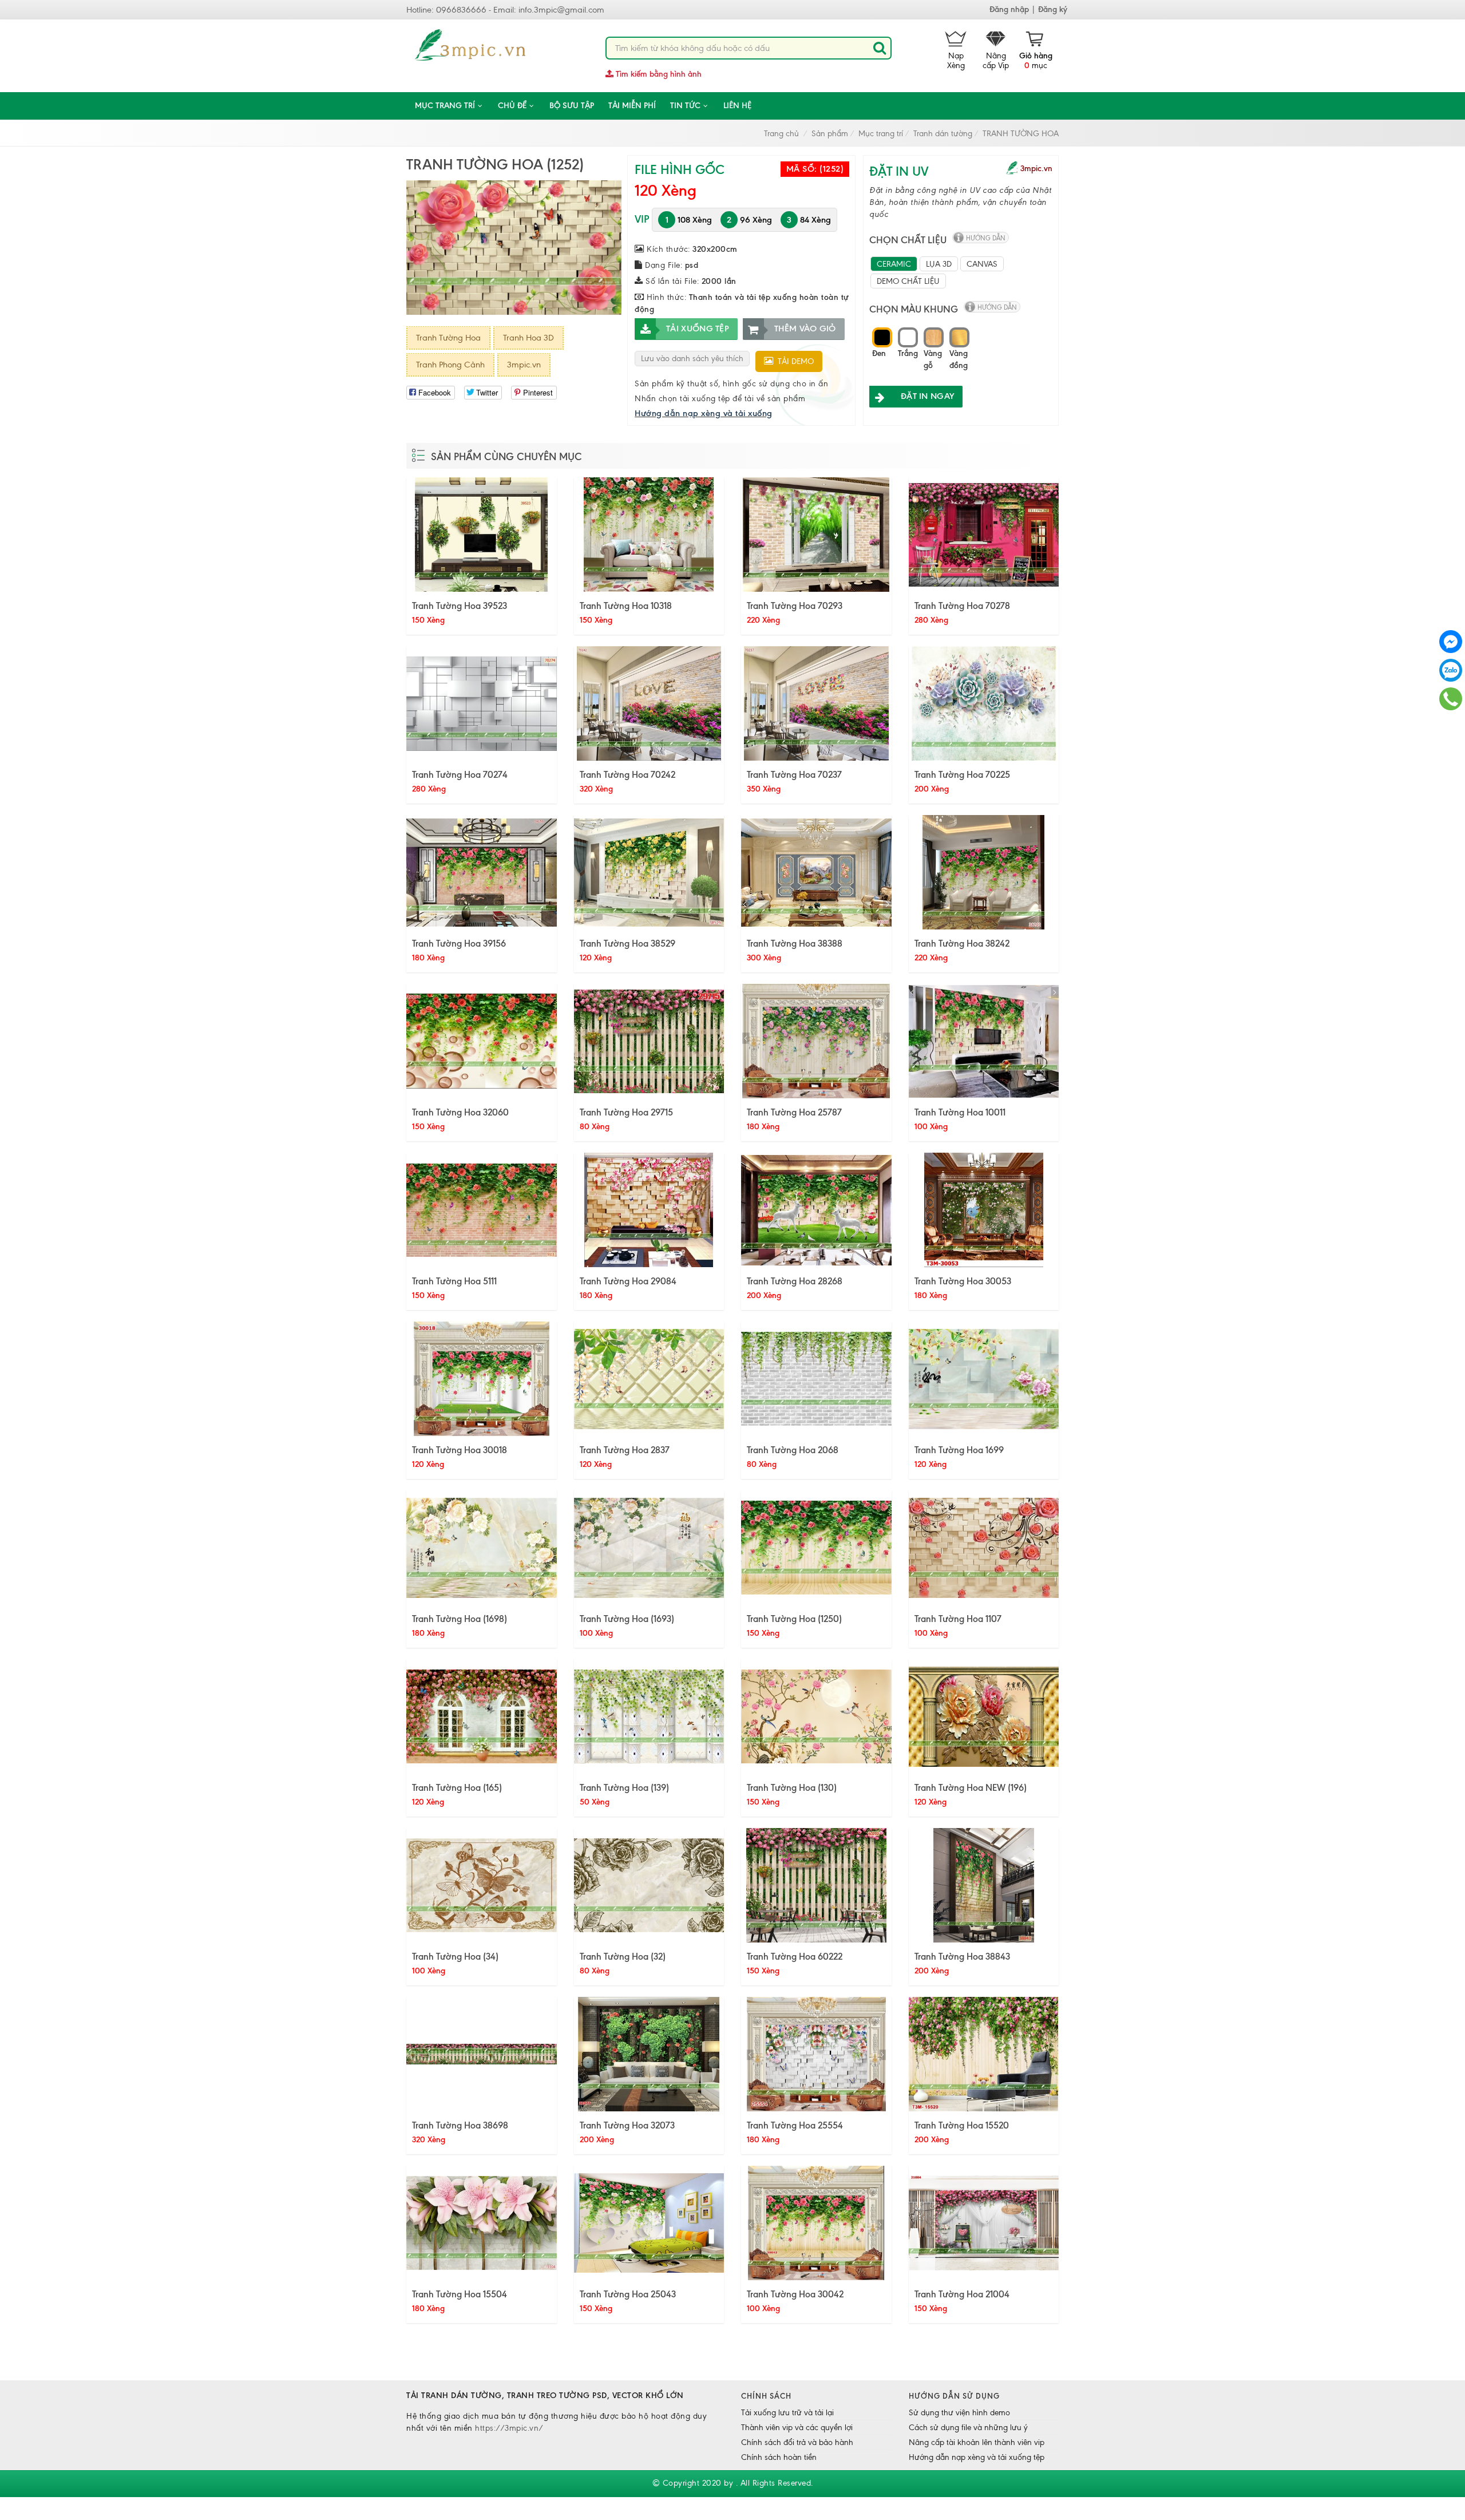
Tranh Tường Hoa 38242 (962, 943)
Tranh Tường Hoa (448, 338)
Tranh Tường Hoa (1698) (460, 1619)
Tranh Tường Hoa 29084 (628, 1281)
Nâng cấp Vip (996, 61)
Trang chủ (781, 134)
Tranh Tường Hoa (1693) (627, 1619)
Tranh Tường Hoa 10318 (626, 606)
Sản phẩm (830, 134)
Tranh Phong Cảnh (450, 365)
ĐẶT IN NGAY (927, 396)
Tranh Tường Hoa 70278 (962, 606)
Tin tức (685, 106)
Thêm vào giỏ (805, 329)
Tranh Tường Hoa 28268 (795, 1281)
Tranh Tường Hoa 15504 (460, 2294)
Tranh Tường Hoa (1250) (794, 1619)
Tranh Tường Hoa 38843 (962, 1956)
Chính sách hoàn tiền (779, 2457)
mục (1036, 61)
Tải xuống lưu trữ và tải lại (787, 2413)
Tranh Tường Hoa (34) (455, 1956)
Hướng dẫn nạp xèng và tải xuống (704, 413)
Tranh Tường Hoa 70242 (627, 774)
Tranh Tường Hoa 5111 (454, 1281)
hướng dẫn (986, 238)
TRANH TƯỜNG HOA (1021, 134)
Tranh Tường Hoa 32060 (460, 1112)
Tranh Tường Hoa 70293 (795, 606)
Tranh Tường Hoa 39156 (459, 943)
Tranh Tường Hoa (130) (792, 1787)
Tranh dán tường (943, 134)
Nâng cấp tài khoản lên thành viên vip (977, 2442)
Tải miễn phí (632, 106)
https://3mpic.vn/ (509, 2428)
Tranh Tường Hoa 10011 (960, 1112)
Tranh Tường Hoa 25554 (795, 2125)
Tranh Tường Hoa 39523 (460, 606)
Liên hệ (737, 106)
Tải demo (793, 361)
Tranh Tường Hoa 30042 (795, 2294)
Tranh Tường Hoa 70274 (460, 774)
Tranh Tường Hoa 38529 (627, 943)
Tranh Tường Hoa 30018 (460, 1450)
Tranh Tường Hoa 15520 (962, 2125)
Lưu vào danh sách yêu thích (692, 359)
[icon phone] (1451, 698)
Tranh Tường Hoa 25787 (794, 1112)
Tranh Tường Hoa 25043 (628, 2294)
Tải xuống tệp (698, 329)
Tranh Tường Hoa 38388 (795, 943)
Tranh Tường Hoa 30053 (963, 1281)
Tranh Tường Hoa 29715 (626, 1112)
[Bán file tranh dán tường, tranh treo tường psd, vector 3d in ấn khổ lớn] (471, 46)
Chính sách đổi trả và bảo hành (797, 2442)
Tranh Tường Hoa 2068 (793, 1450)
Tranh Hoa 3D (528, 338)
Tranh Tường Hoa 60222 (795, 1956)
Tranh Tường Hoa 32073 (627, 2125)
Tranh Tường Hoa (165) (457, 1787)
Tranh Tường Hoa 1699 (959, 1450)
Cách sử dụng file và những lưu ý (968, 2428)
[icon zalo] (1451, 669)
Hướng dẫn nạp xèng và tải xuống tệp (977, 2457)
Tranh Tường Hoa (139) (624, 1787)
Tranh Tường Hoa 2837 (625, 1450)
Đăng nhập (1009, 9)
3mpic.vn (524, 365)
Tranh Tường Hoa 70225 (962, 774)
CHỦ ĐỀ (512, 106)
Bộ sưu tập (572, 106)
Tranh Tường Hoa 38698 (460, 2125)
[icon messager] (1451, 641)
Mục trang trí (445, 106)
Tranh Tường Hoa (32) (623, 1956)
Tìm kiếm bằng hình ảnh (658, 74)
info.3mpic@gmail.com (561, 10)
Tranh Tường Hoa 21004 (962, 2294)
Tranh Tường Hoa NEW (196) (971, 1787)
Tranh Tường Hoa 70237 (794, 774)
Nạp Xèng (956, 61)
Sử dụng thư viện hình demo (959, 2413)
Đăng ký (1053, 9)
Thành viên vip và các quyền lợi (797, 2428)
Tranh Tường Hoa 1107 (958, 1619)
